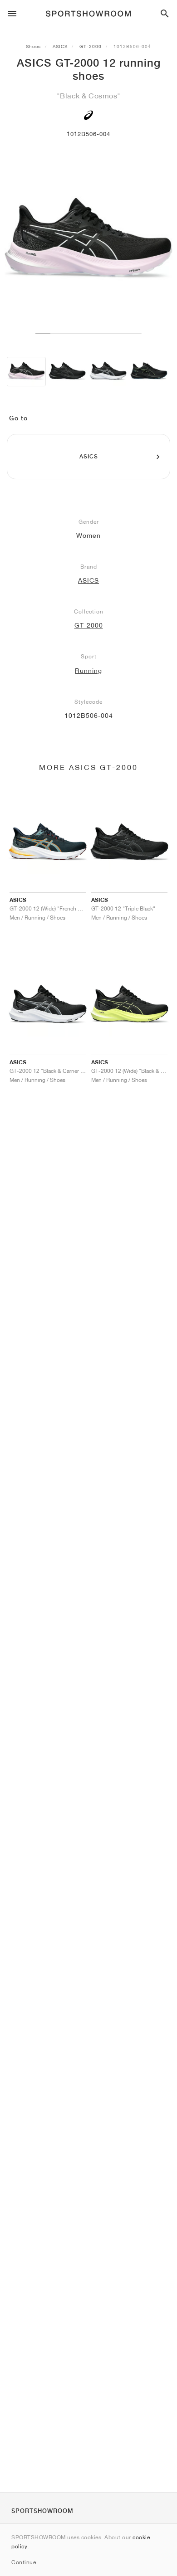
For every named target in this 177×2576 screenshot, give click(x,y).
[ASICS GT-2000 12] (26, 372)
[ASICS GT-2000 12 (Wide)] (67, 372)
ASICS (60, 46)
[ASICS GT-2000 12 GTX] (149, 372)
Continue (24, 2562)
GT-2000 (91, 46)
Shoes (33, 46)
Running (88, 671)
